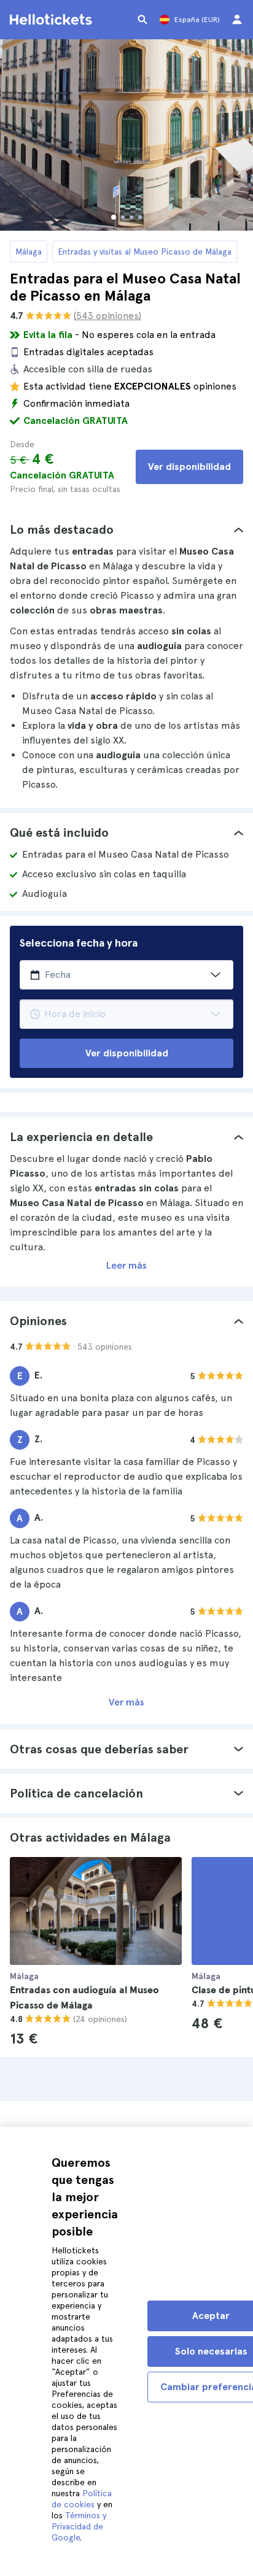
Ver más (126, 1702)
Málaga (29, 252)
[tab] (126, 529)
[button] (126, 529)
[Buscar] (142, 20)
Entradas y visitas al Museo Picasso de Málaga (145, 252)
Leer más (126, 1265)
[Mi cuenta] (237, 20)
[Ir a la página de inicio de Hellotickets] (53, 20)
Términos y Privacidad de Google (79, 2526)
